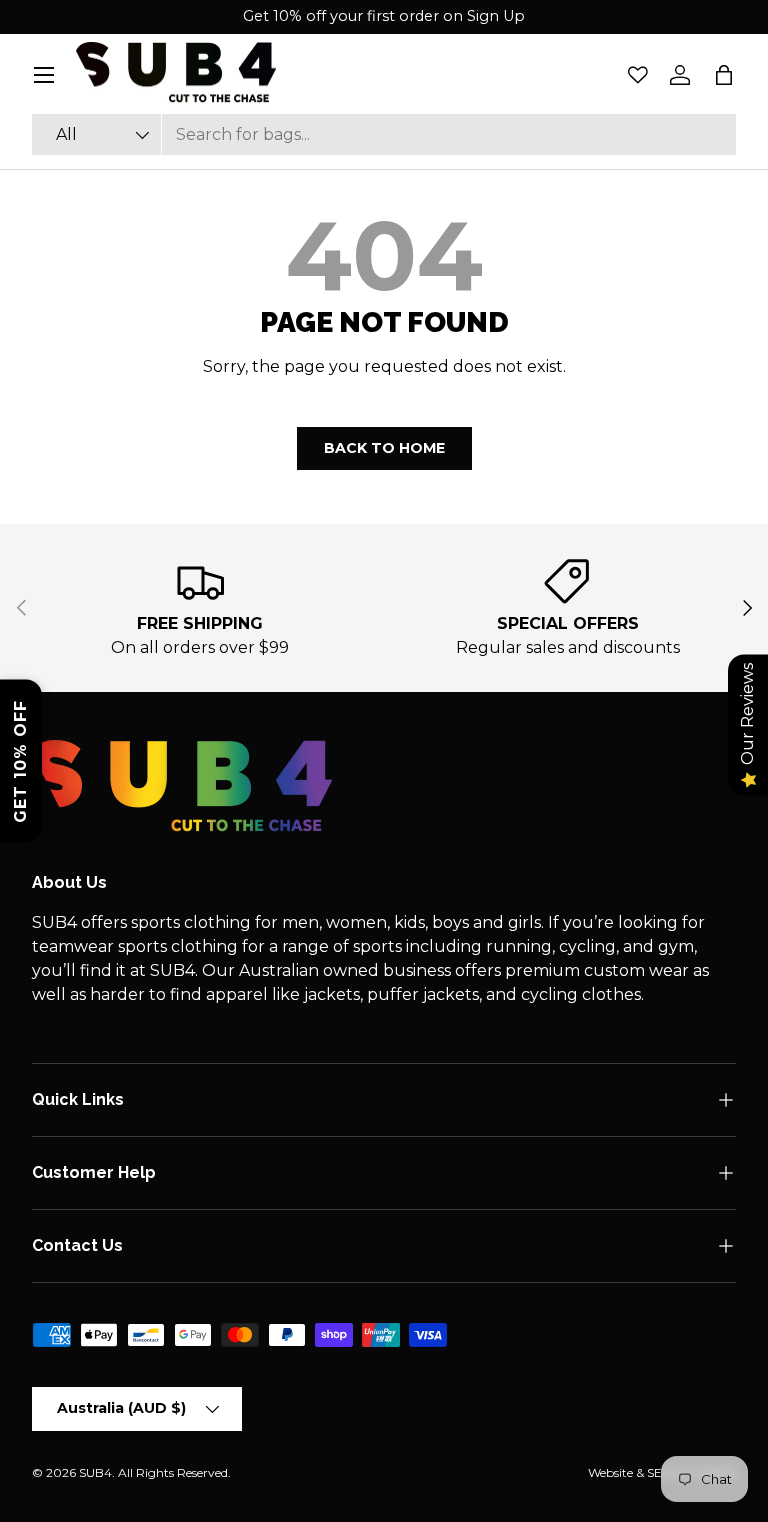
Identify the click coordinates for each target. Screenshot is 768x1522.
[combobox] (384, 134)
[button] (724, 75)
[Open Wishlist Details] (638, 75)
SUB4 (95, 1472)
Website (610, 1472)
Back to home (384, 448)
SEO (660, 1472)
